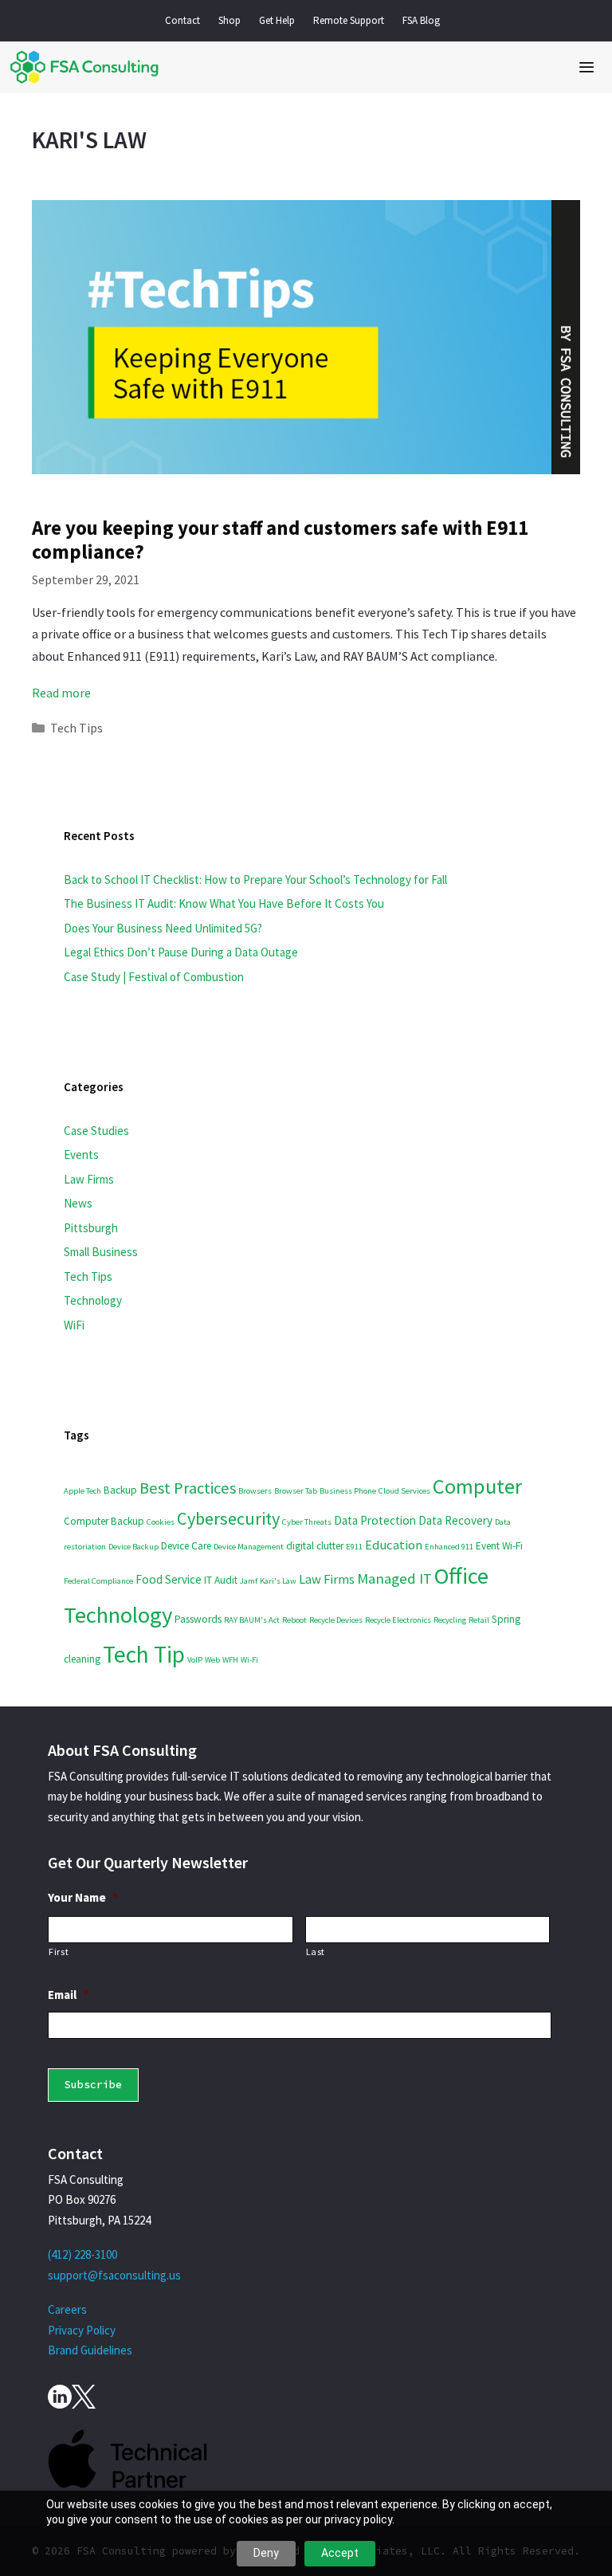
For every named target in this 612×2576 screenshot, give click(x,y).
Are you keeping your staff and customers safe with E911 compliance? (280, 540)
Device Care (186, 1546)
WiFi (74, 1325)
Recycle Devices (336, 1620)
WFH (230, 1660)
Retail (479, 1620)
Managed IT (394, 1578)
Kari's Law (278, 1581)
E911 (354, 1547)
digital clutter (315, 1546)
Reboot (294, 1620)
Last (316, 1952)
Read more (61, 693)
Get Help (277, 20)
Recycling (450, 1620)
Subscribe (93, 2085)
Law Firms (89, 1179)
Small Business (101, 1252)
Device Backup (133, 1547)
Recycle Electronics (398, 1620)
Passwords (198, 1619)
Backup (120, 1490)
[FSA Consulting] (84, 67)
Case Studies (96, 1131)
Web (212, 1660)
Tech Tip (144, 1654)
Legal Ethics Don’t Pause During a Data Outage (181, 952)
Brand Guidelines (90, 2350)
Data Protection (375, 1520)
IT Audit (221, 1580)
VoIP (195, 1660)
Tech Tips (76, 728)
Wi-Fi (249, 1660)
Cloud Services (404, 1491)
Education (394, 1545)
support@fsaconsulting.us (114, 2275)
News (78, 1203)
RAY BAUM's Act (252, 1620)
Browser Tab (296, 1491)
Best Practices (188, 1488)
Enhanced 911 (449, 1547)
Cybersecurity (228, 1518)
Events (81, 1154)
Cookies (161, 1522)
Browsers (255, 1491)
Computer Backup (104, 1521)
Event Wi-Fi (499, 1546)
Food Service (169, 1579)
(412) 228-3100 (82, 2254)
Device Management (249, 1547)
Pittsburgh (91, 1228)
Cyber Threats (307, 1522)
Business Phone (348, 1491)
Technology (93, 1300)
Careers (67, 2309)
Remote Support (349, 20)
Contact (182, 20)
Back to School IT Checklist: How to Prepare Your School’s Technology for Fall (255, 880)
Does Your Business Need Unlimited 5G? (163, 928)
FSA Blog (421, 20)
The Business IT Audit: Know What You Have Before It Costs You (224, 903)
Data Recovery (455, 1520)
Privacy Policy (82, 2330)
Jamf (249, 1581)
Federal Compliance (98, 1581)
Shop (229, 20)
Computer (477, 1486)
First (59, 1952)
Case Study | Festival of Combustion (154, 977)
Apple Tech (82, 1491)
